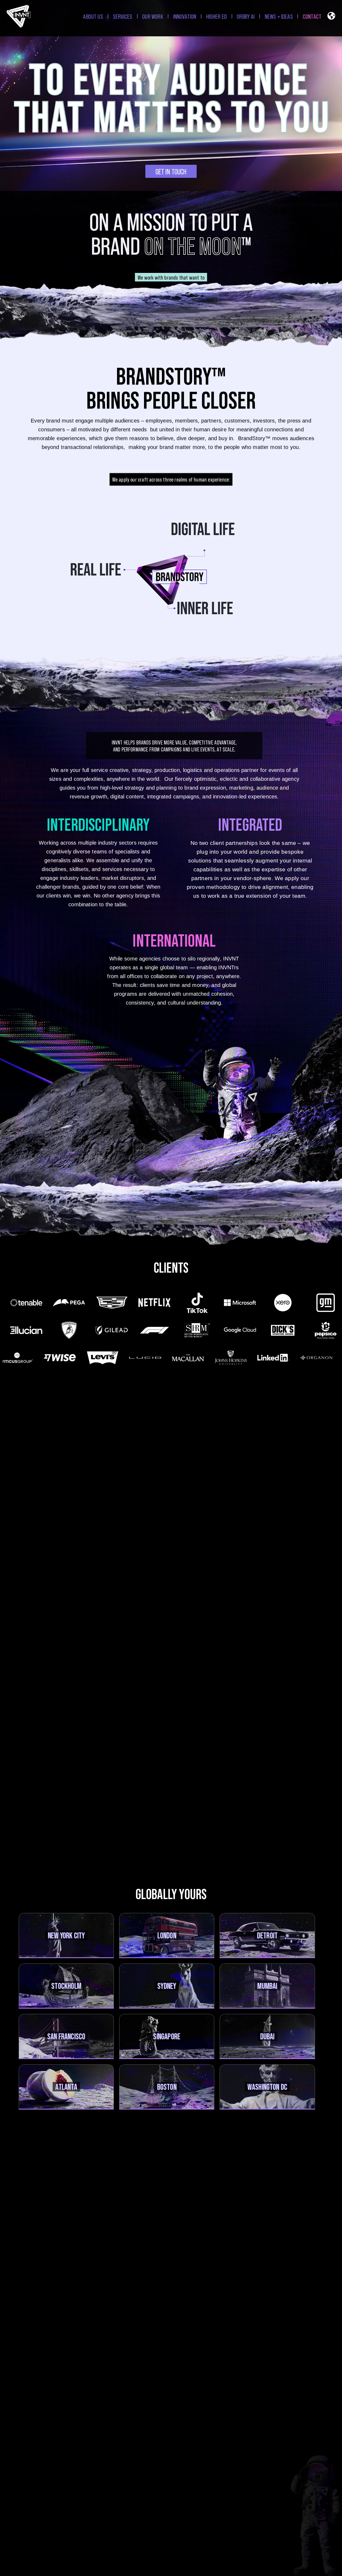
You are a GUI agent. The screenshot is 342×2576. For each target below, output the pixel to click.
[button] (331, 17)
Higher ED (217, 16)
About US (93, 16)
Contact (312, 16)
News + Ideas (279, 16)
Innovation (185, 16)
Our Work (153, 16)
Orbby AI (246, 16)
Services (123, 16)
